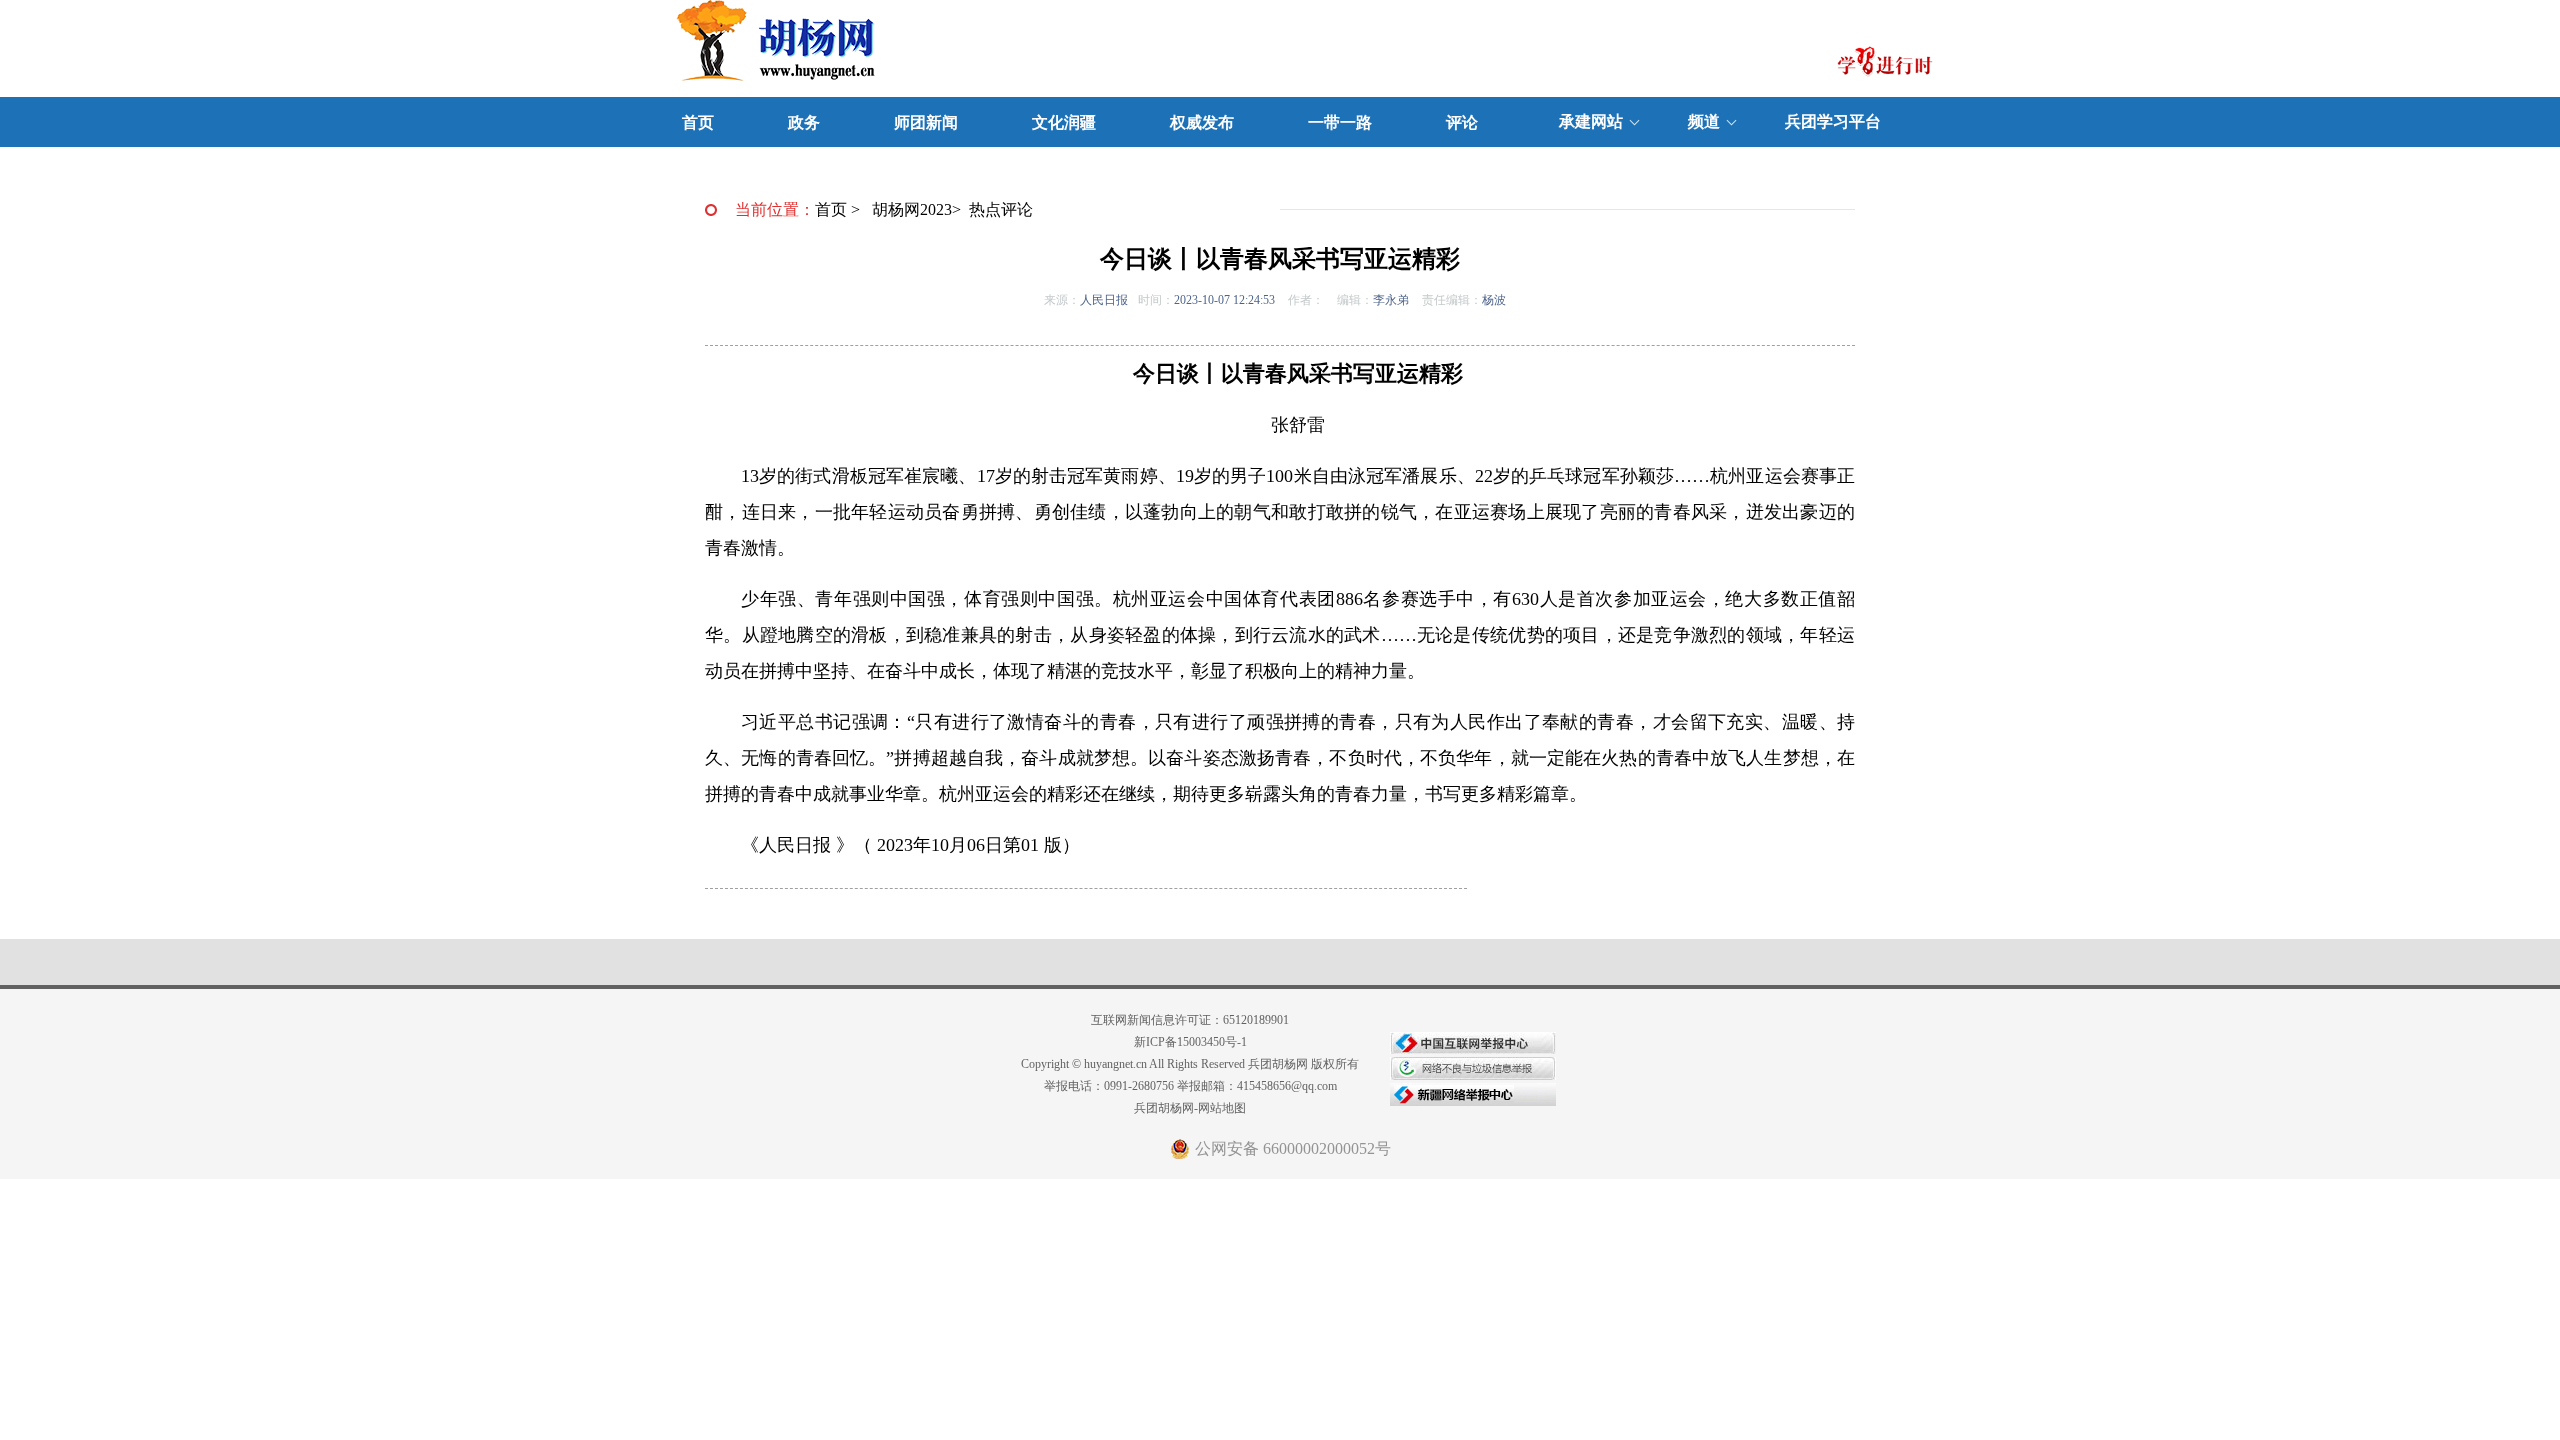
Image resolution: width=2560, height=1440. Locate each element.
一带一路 (1340, 122)
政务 (804, 122)
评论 (1462, 122)
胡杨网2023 (912, 209)
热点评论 (1001, 209)
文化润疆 (1064, 122)
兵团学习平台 (1833, 121)
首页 (698, 122)
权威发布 (1202, 122)
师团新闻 (926, 122)
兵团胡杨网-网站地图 (1190, 1108)
